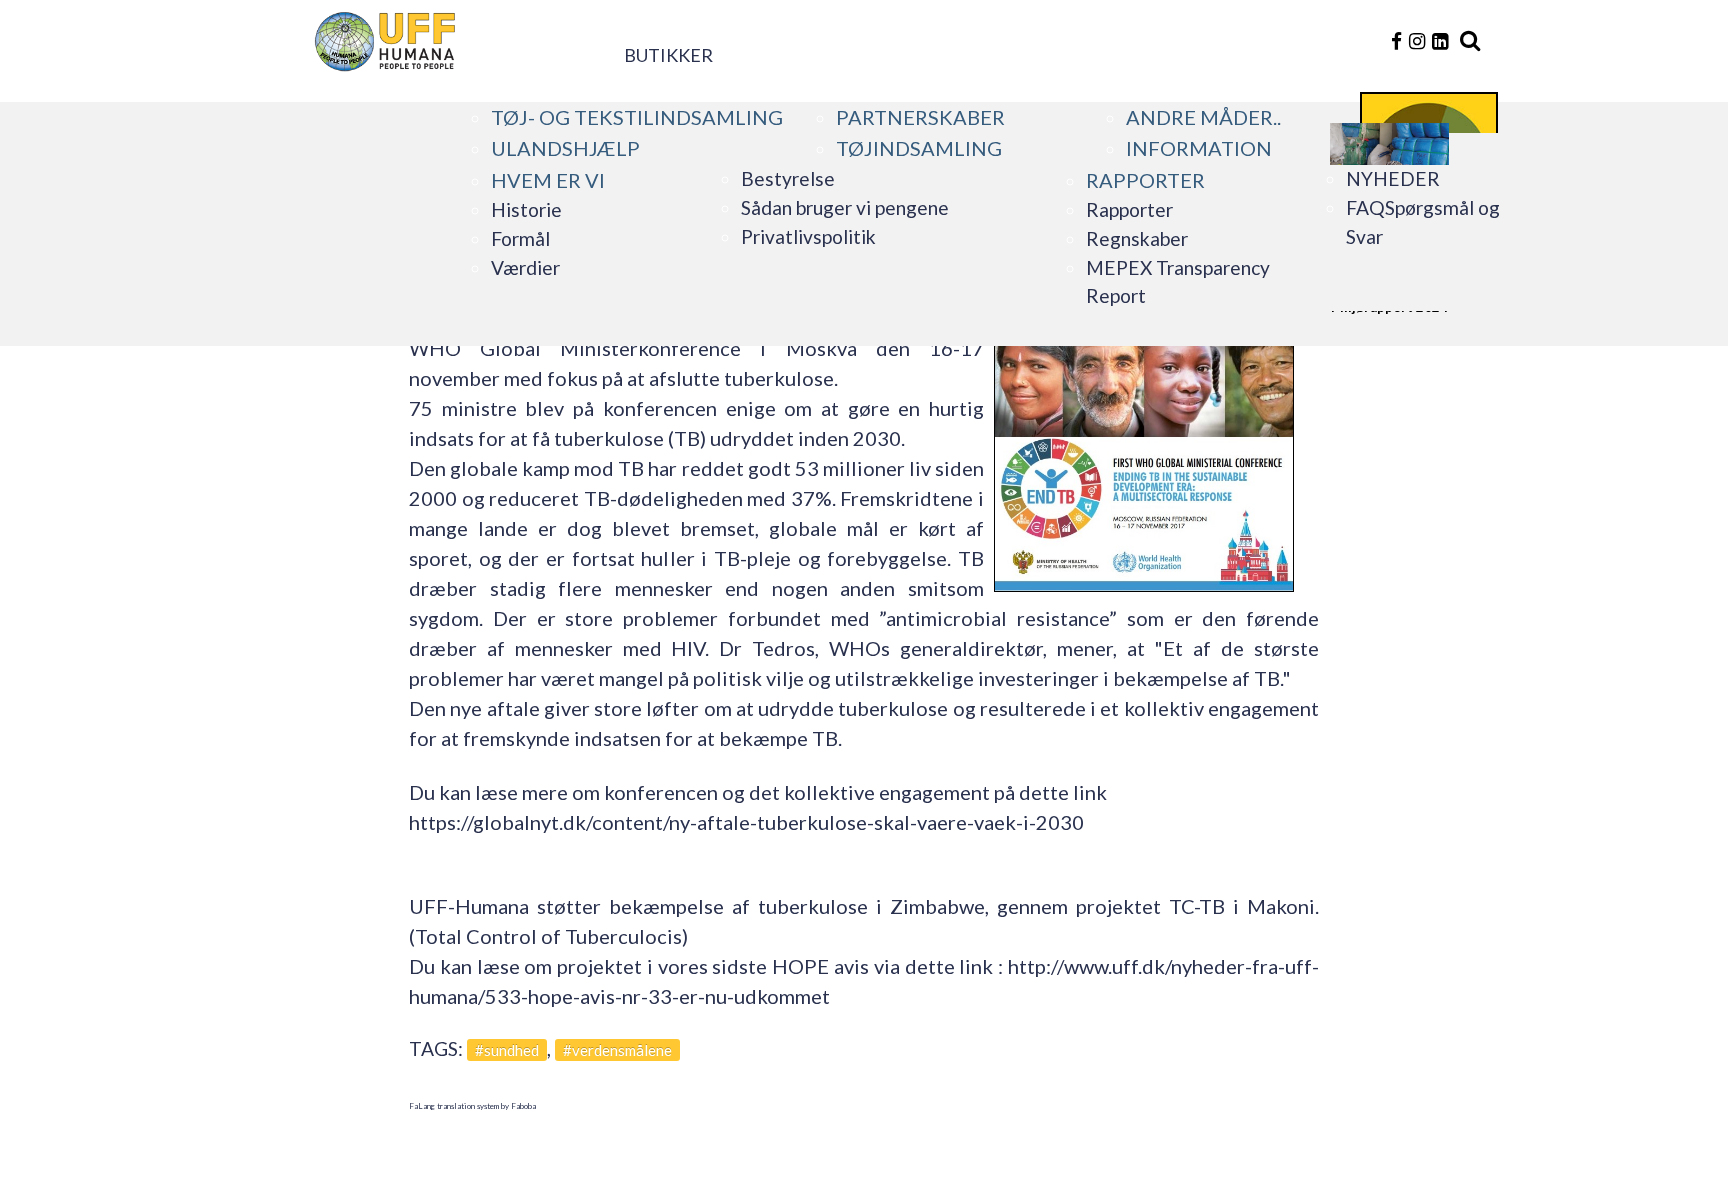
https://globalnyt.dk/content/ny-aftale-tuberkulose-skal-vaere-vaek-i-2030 (746, 822)
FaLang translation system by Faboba (472, 1106)
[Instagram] (1419, 40)
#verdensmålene (617, 1050)
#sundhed (507, 1050)
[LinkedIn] (1440, 40)
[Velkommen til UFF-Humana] (488, 30)
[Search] (1470, 41)
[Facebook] (1398, 40)
